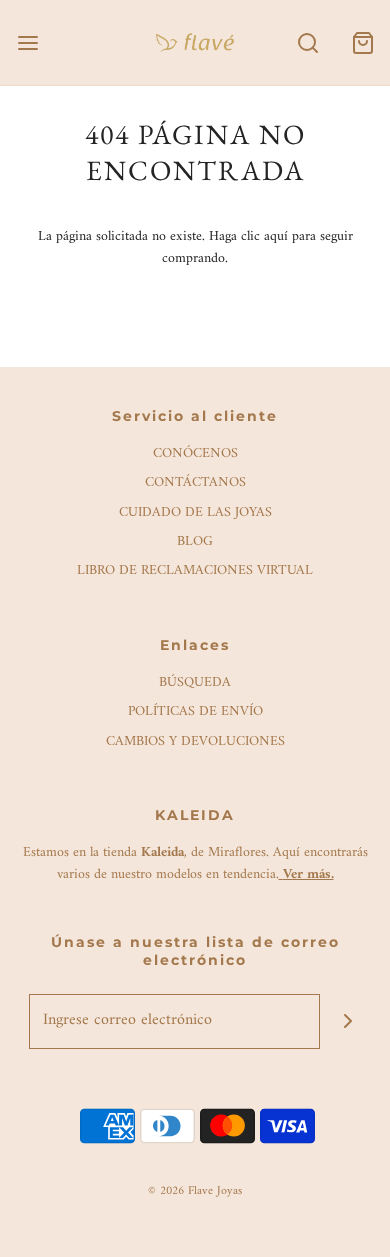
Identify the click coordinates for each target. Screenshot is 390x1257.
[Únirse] (347, 1021)
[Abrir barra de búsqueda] (307, 42)
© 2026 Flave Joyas (195, 1191)
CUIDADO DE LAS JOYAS (195, 513)
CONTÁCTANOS (195, 483)
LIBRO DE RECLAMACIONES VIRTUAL (195, 571)
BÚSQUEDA (195, 683)
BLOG (195, 542)
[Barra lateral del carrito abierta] (362, 42)
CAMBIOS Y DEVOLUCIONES (195, 742)
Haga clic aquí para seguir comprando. (257, 247)
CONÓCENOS (195, 454)
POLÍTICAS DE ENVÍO (195, 712)
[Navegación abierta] (27, 42)
